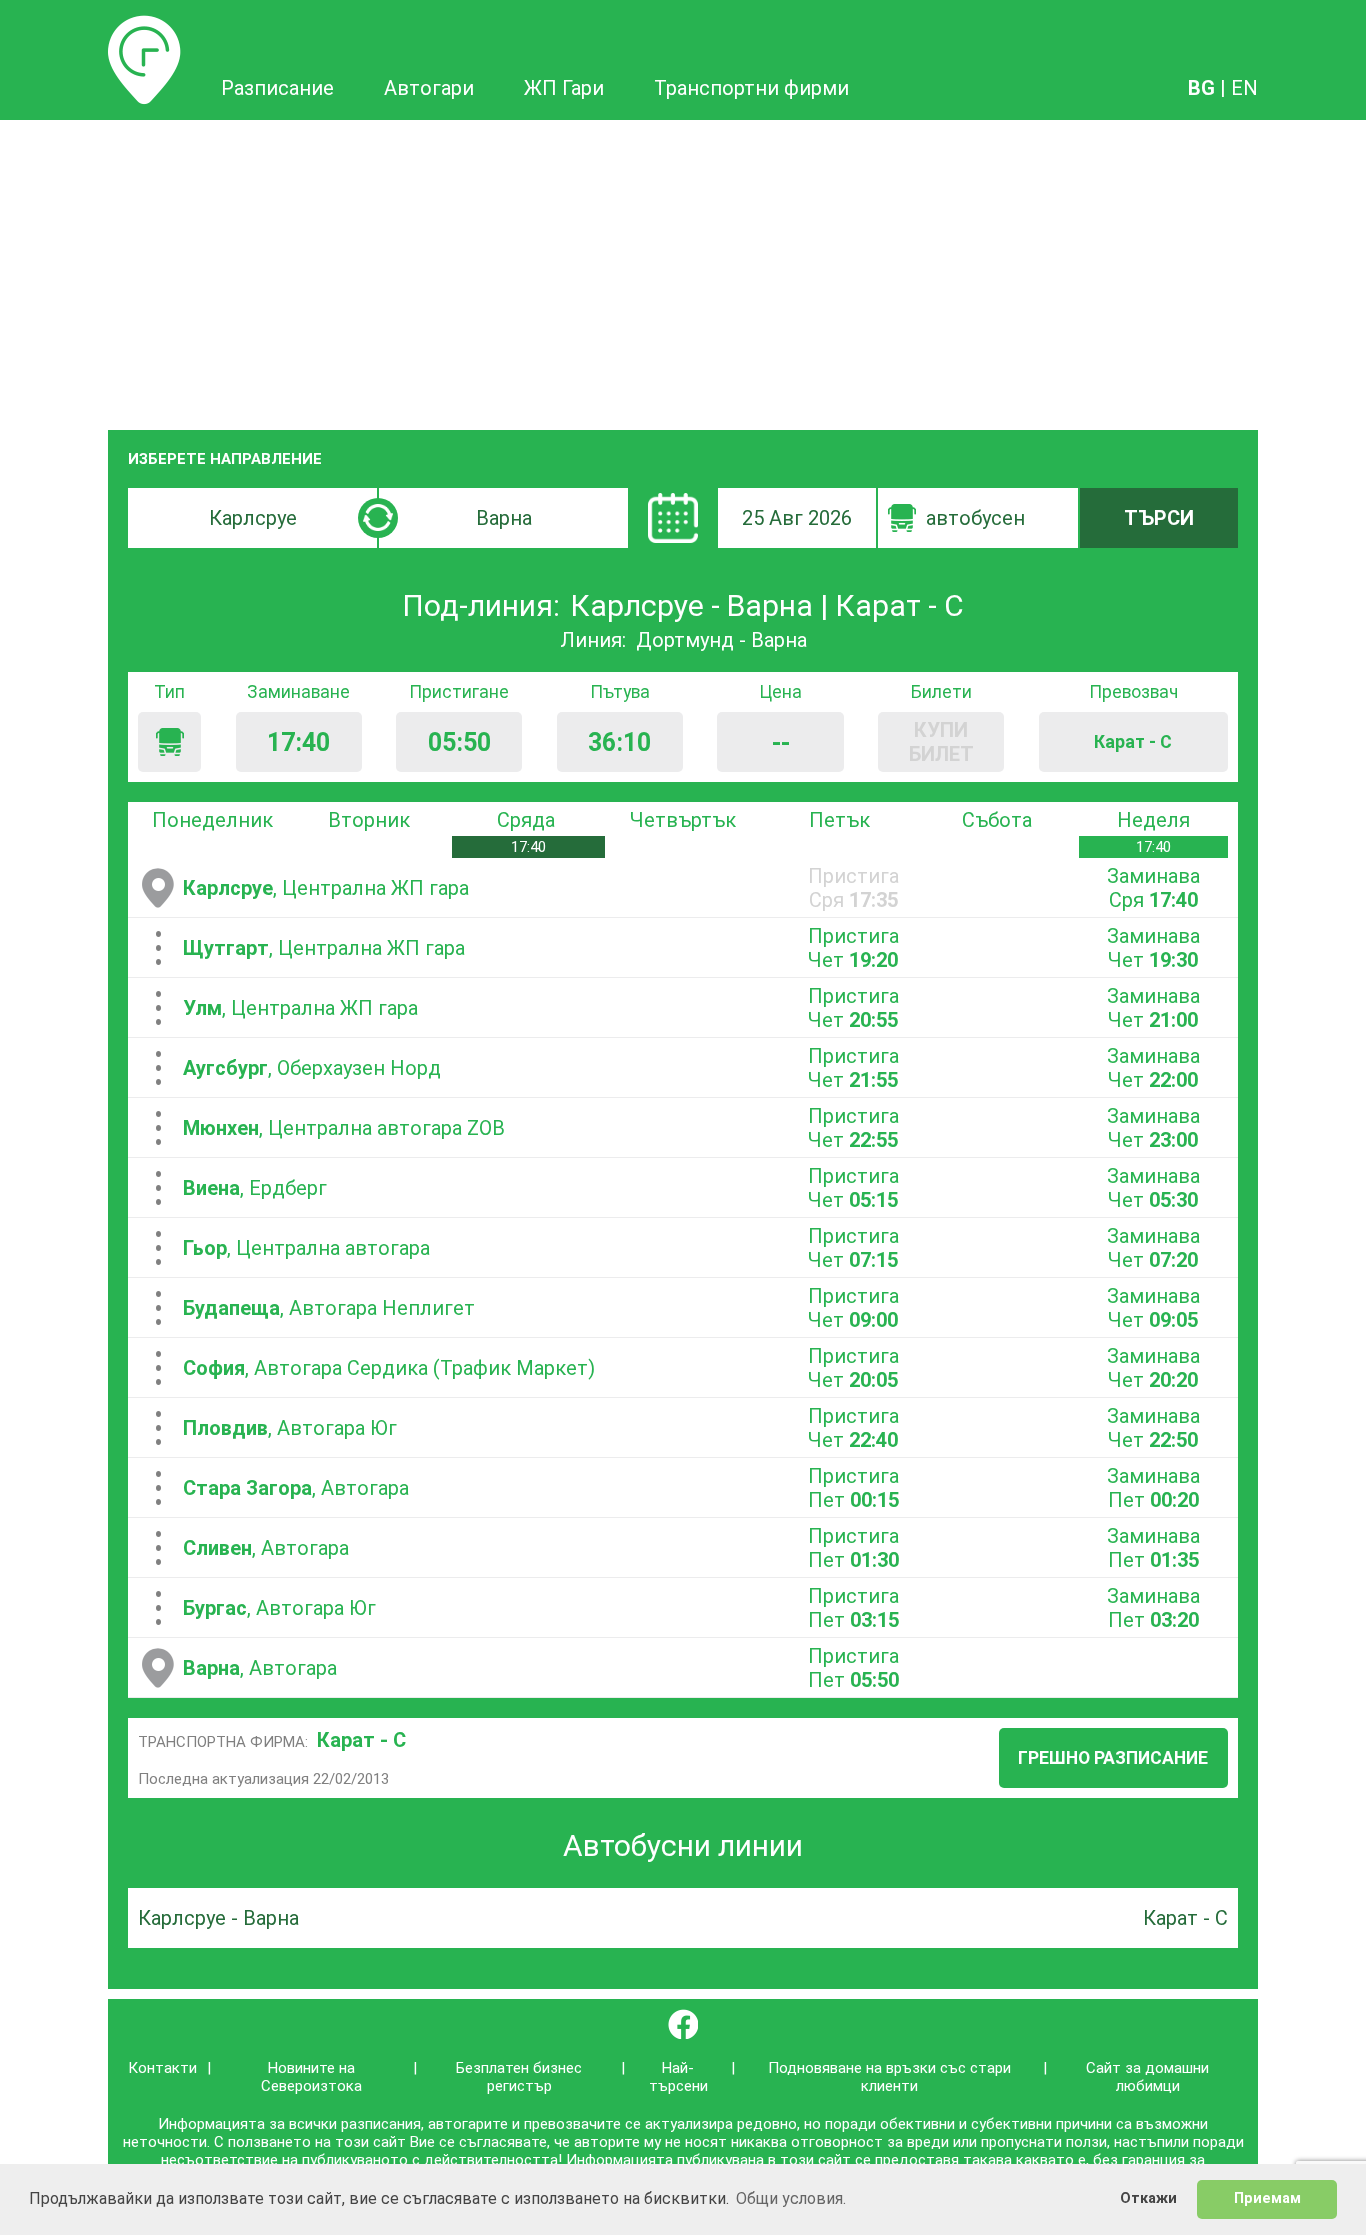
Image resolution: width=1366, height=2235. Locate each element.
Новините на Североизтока (311, 2077)
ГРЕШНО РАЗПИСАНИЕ (1113, 1758)
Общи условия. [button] (791, 2198)
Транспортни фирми (751, 88)
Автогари (429, 88)
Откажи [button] (1148, 2198)
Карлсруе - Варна (218, 1918)
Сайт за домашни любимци (1147, 2077)
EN (1244, 88)
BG (1201, 88)
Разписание (144, 27)
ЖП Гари (564, 88)
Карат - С (361, 1740)
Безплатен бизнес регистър (519, 2077)
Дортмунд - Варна (721, 640)
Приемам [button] (1267, 2198)
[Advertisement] (683, 270)
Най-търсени (678, 2077)
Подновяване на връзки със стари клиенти (889, 2077)
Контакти (162, 2068)
